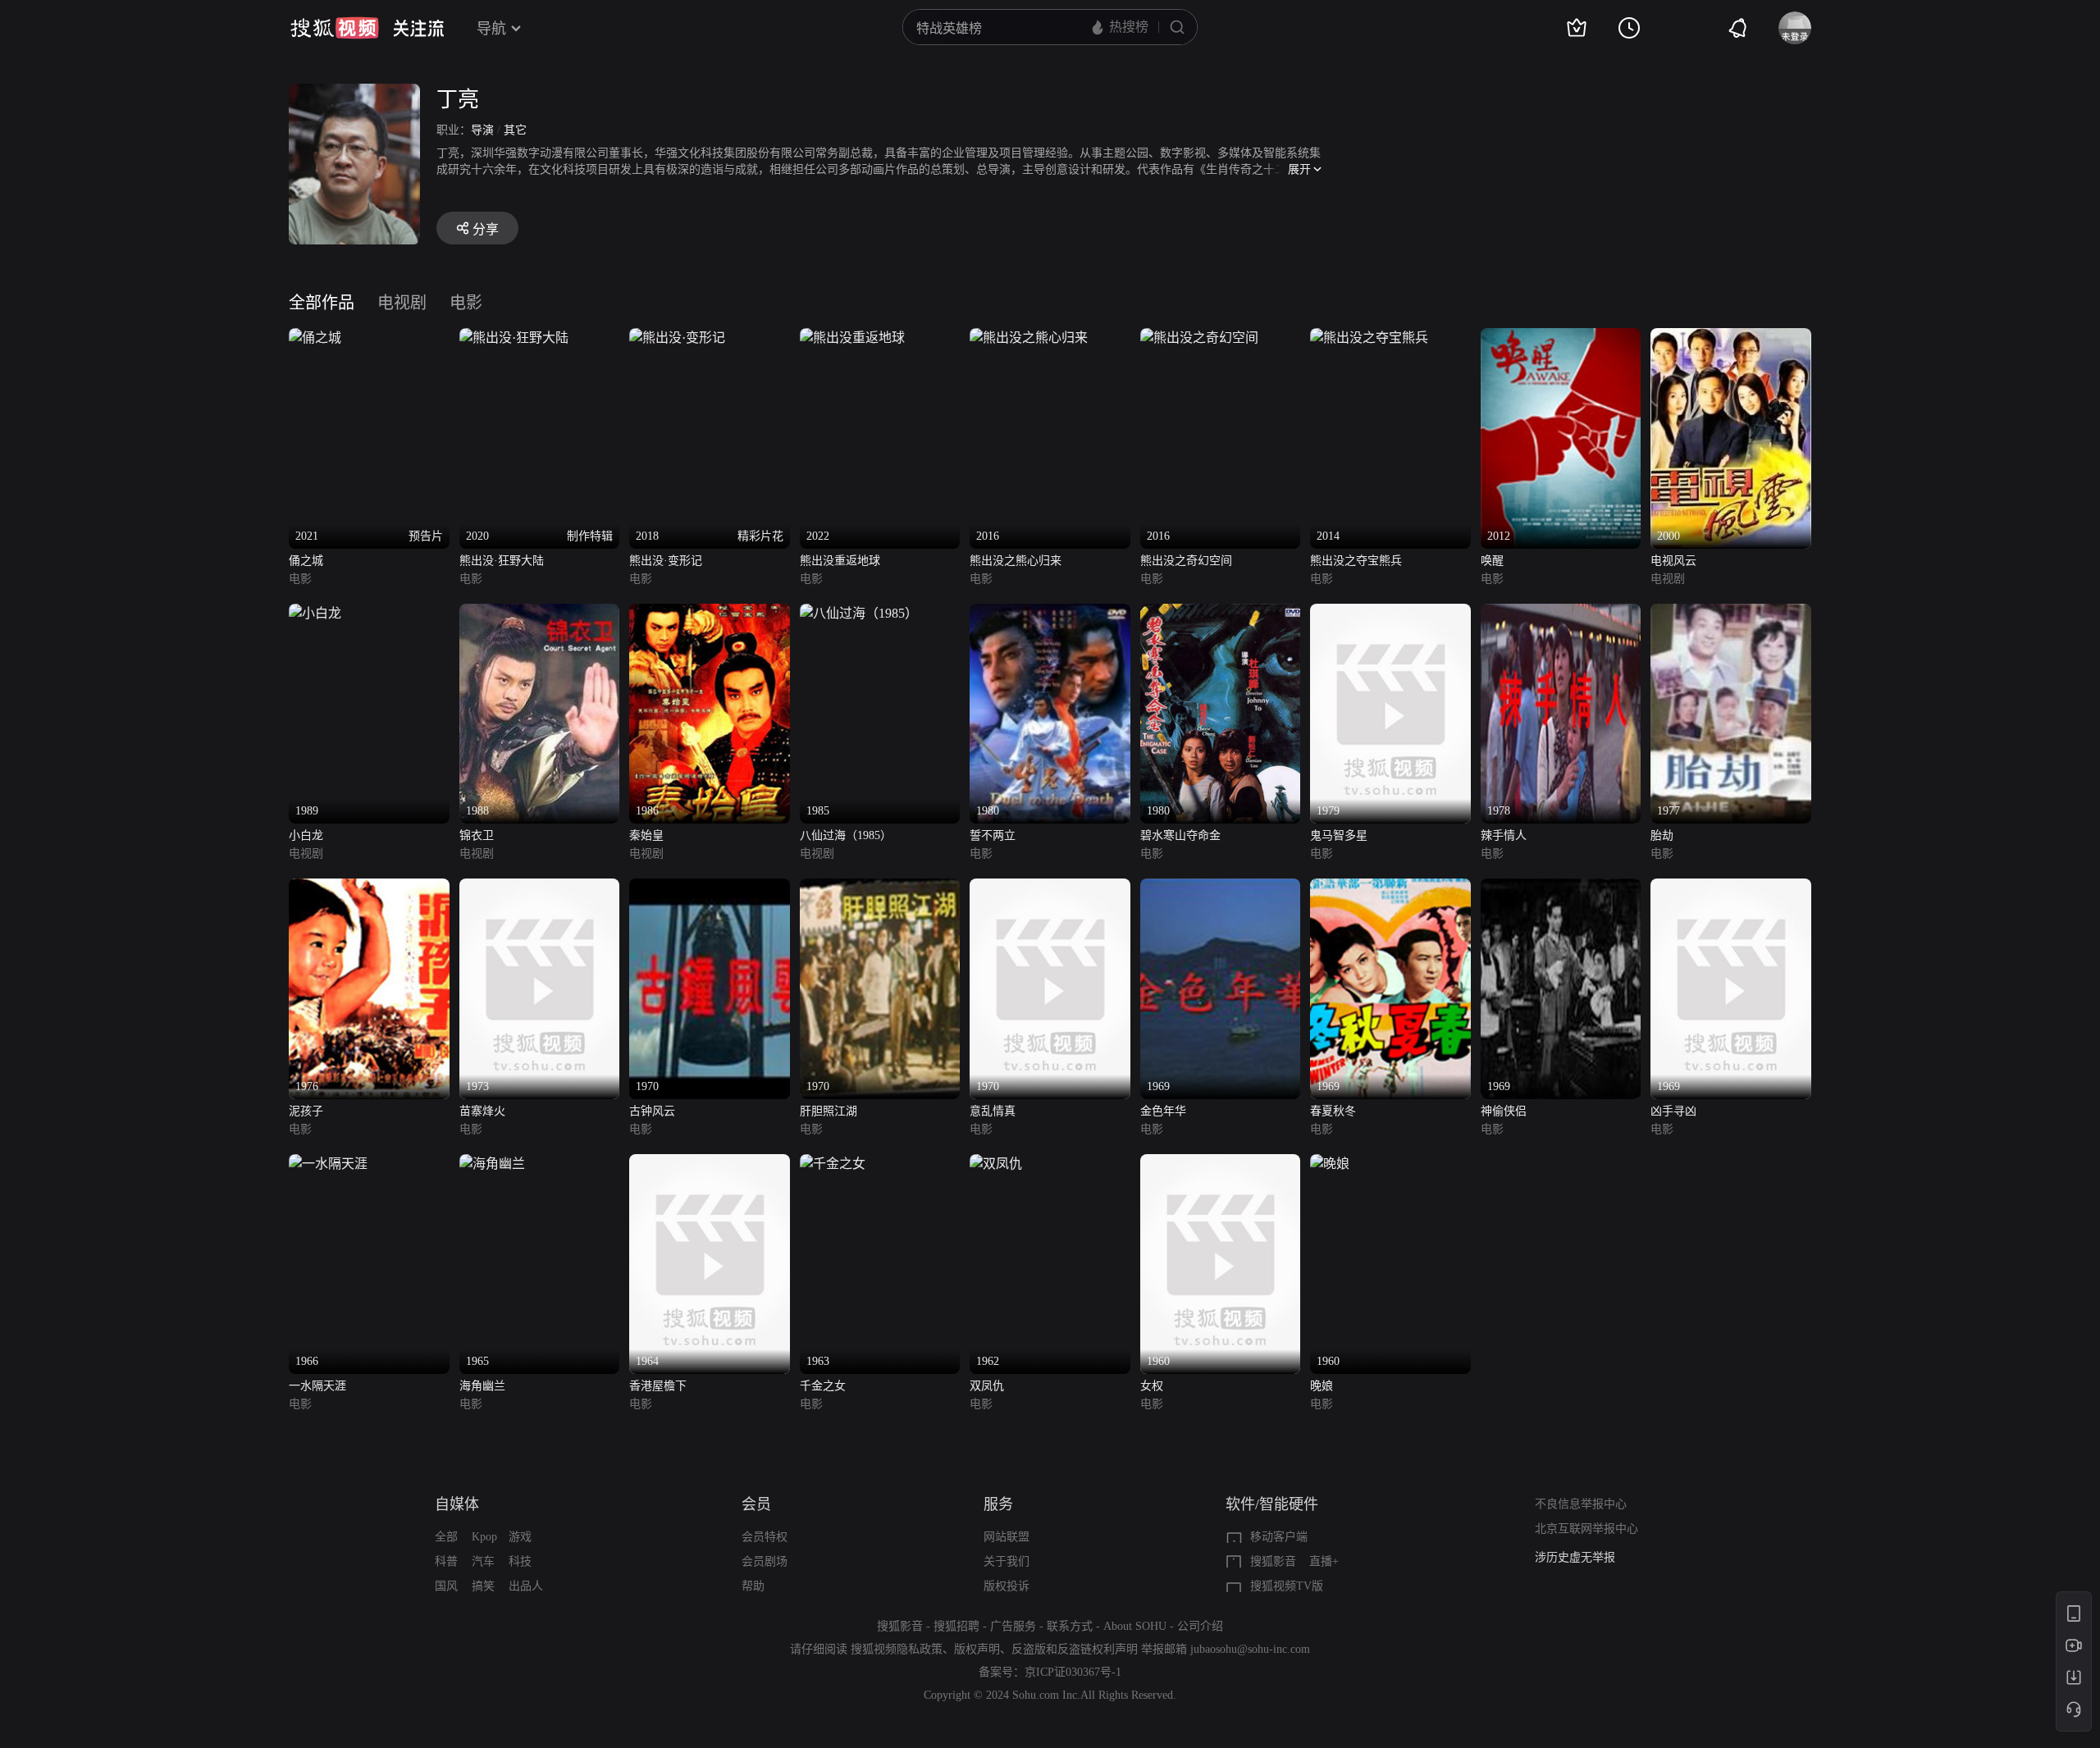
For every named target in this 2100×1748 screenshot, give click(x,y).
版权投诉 (1007, 1586)
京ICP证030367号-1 (1073, 1672)
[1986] (710, 613)
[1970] (710, 888)
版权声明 (977, 1649)
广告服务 (1013, 1626)
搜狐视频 (335, 28)
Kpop (484, 1537)
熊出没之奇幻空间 (1186, 561)
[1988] (540, 613)
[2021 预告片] (315, 338)
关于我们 (1007, 1561)
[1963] (833, 1164)
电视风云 (1673, 561)
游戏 (520, 1537)
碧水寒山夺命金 (1180, 835)
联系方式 (1070, 1626)
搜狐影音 (1273, 1561)
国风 (446, 1586)
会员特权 (765, 1537)
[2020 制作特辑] (514, 338)
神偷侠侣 (1504, 1111)
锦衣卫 (477, 835)
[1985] (859, 613)
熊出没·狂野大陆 (502, 561)
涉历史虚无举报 (1575, 1557)
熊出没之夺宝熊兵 (1356, 561)
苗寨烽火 (482, 1111)
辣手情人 (1504, 835)
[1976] (369, 888)
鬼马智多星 (1339, 835)
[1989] (315, 613)
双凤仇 (987, 1386)
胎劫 (1662, 835)
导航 (491, 29)
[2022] (852, 338)
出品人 (526, 1586)
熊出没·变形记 (666, 561)
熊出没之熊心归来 (1016, 561)
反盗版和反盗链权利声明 (1075, 1649)
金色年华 (1163, 1111)
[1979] (1390, 613)
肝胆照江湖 (829, 1111)
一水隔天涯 (317, 1386)
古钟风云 (652, 1111)
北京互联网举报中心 (1586, 1529)
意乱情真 (993, 1111)
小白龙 (306, 835)
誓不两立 (993, 835)
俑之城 (306, 561)
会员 (756, 1504)
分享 (486, 229)
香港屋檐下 (658, 1386)
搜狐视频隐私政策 (897, 1649)
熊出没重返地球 (840, 561)
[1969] (1221, 888)
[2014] (1369, 338)
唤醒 (1492, 561)
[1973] (540, 888)
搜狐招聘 (956, 1626)
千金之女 (823, 1386)
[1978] (1561, 613)
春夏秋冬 (1333, 1111)
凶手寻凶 (1673, 1111)
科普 (446, 1561)
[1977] (1731, 613)
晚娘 (1322, 1386)
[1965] (492, 1164)
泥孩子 (306, 1111)
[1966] (328, 1164)
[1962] (996, 1164)
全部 (446, 1537)
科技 (520, 1561)
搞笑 (483, 1586)
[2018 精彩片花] (677, 338)
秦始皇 (646, 835)
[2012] (1561, 338)
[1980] (1050, 613)
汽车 (483, 1561)
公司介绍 (1200, 1626)
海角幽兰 (482, 1386)
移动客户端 (1279, 1537)
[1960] (1221, 1164)
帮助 (753, 1586)
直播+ (1324, 1561)
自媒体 (457, 1504)
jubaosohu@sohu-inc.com (1250, 1649)
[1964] (710, 1164)
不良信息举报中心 (1581, 1504)
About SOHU (1135, 1626)
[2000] (1731, 338)
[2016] (1029, 338)
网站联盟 (1007, 1537)
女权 (1152, 1386)
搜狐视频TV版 (1287, 1586)
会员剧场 (765, 1561)
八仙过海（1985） (846, 835)
